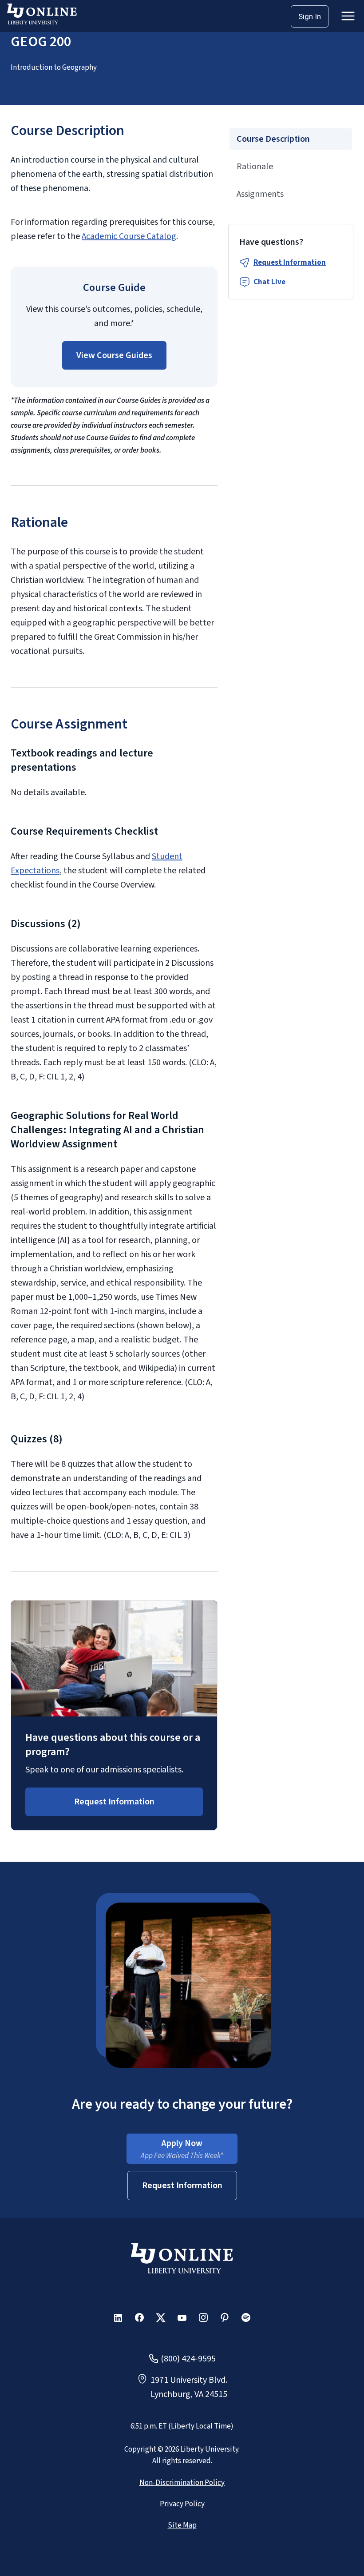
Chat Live (269, 282)
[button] (114, 355)
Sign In (310, 16)
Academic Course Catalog (129, 236)
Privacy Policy (182, 2504)
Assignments (260, 194)
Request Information (290, 263)
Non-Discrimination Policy (182, 2483)
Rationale (255, 167)
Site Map (182, 2525)
